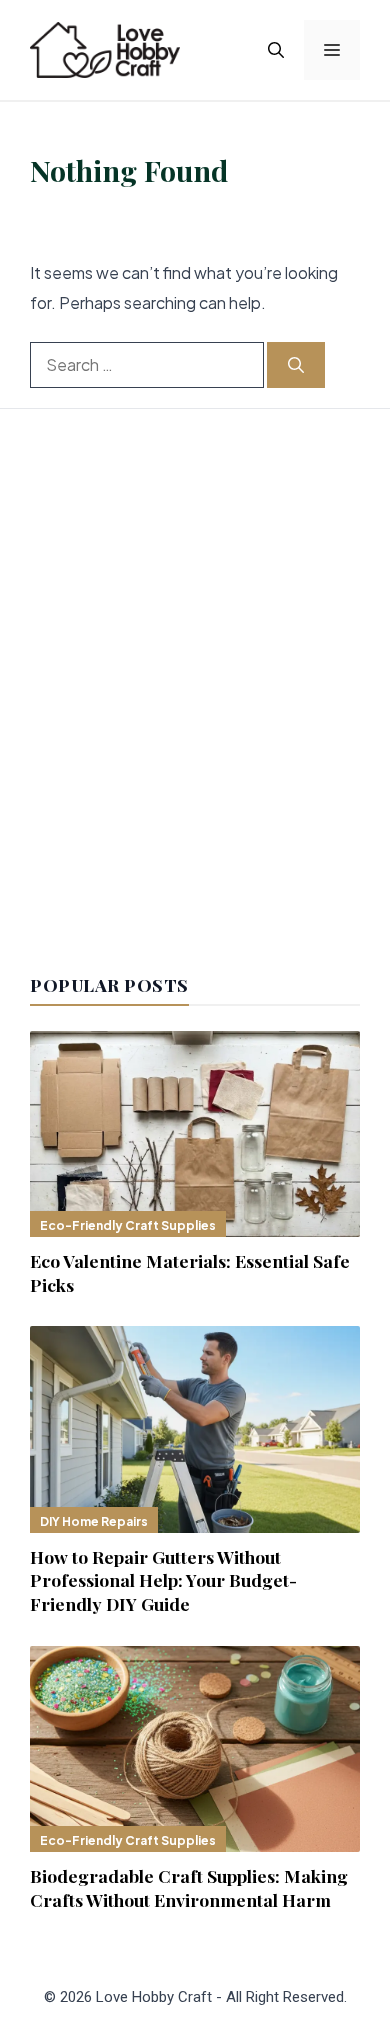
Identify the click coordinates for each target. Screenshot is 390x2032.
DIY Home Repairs (94, 1521)
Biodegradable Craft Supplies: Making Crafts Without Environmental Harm (189, 1887)
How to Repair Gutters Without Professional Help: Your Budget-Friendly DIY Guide (163, 1580)
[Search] (296, 365)
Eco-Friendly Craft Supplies (128, 1225)
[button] (276, 50)
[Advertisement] (195, 694)
